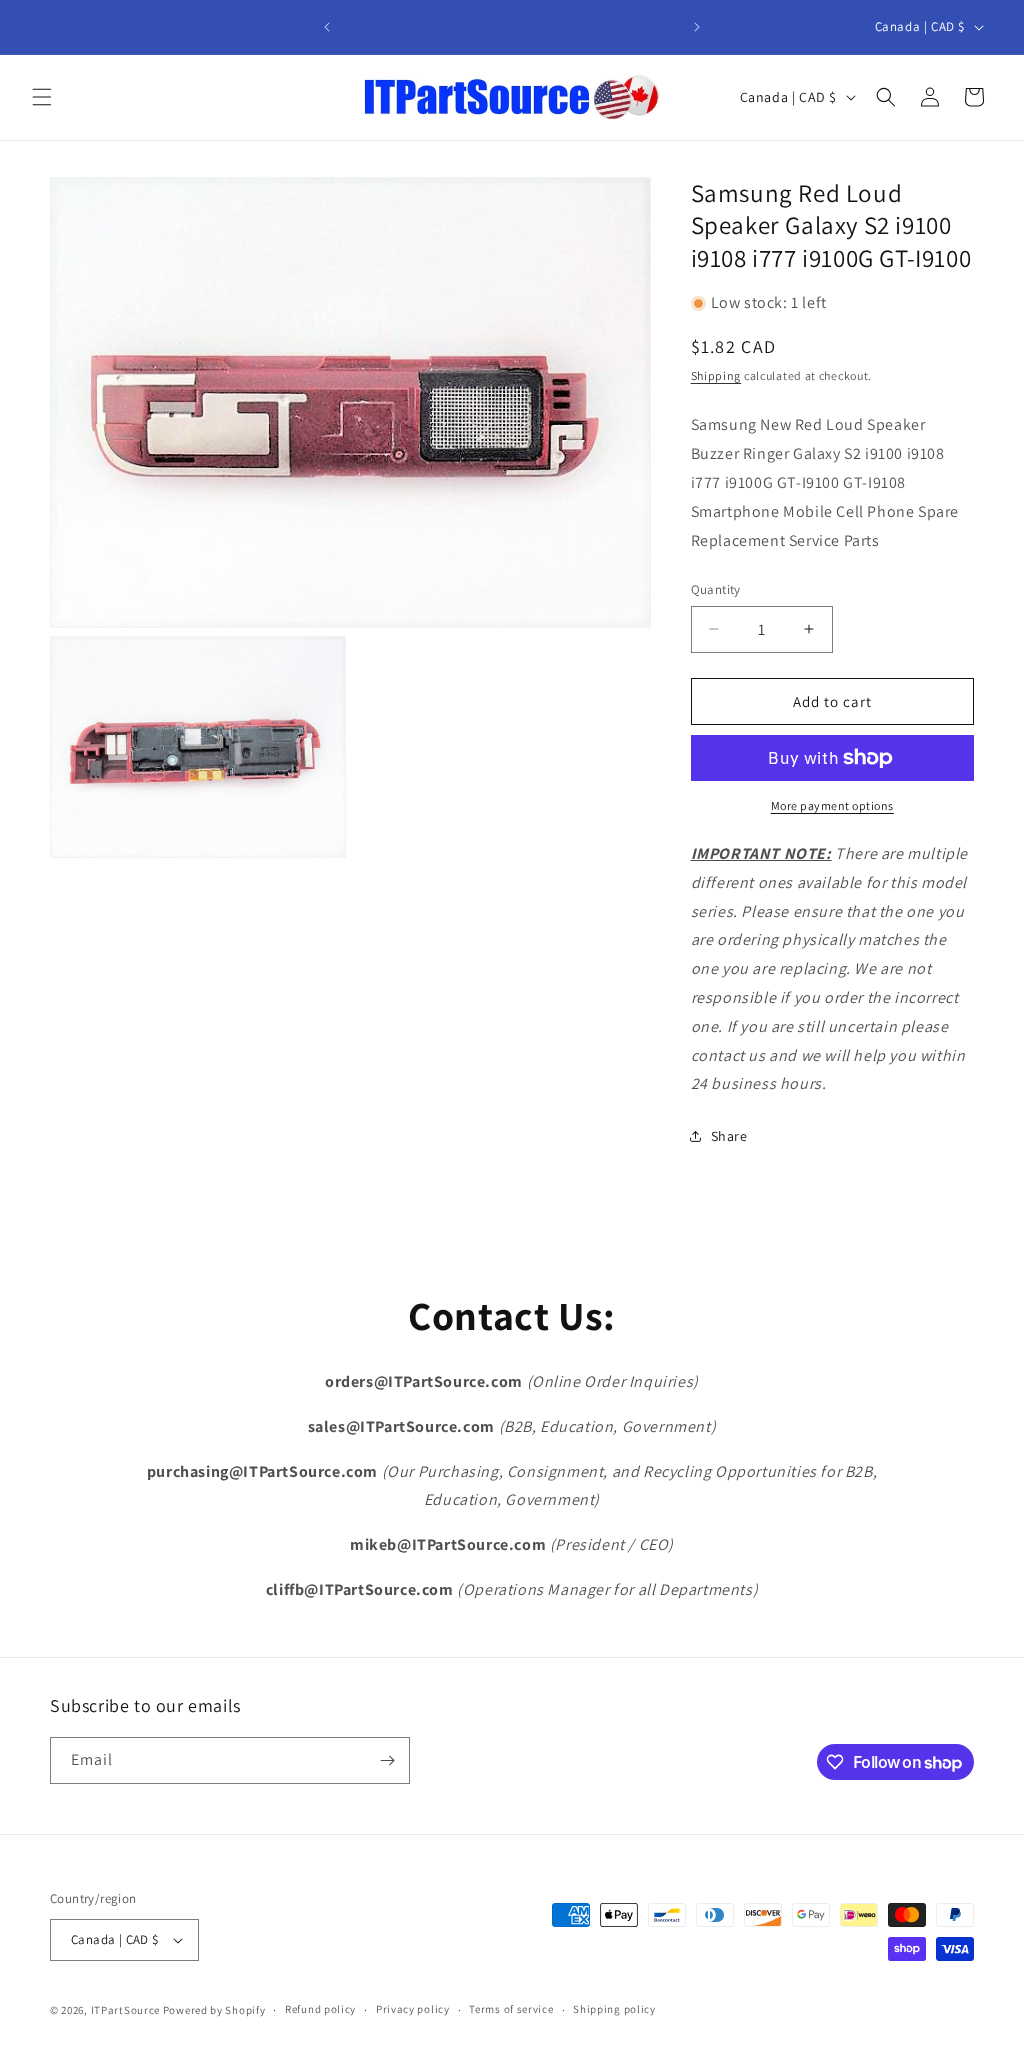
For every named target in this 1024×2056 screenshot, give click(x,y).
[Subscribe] (387, 1760)
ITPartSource (125, 2010)
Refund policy (320, 2009)
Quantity (716, 589)
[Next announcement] (697, 27)
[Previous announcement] (327, 27)
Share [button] (729, 1136)
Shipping (716, 375)
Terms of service (511, 2009)
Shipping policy (614, 2009)
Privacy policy (413, 2009)
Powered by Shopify (214, 2010)
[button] (42, 97)
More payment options (832, 805)
